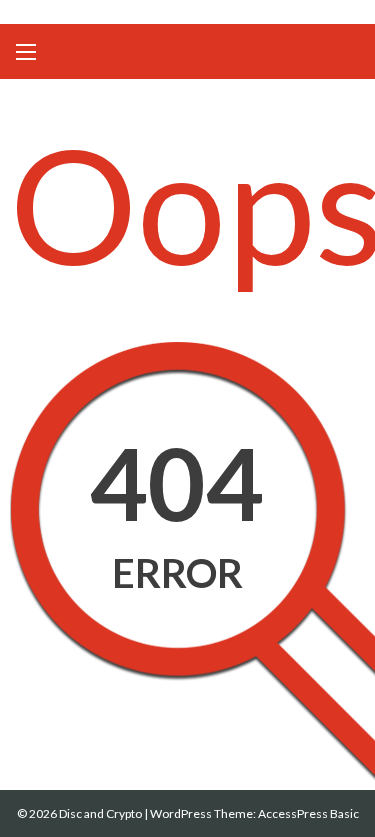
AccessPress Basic (308, 813)
